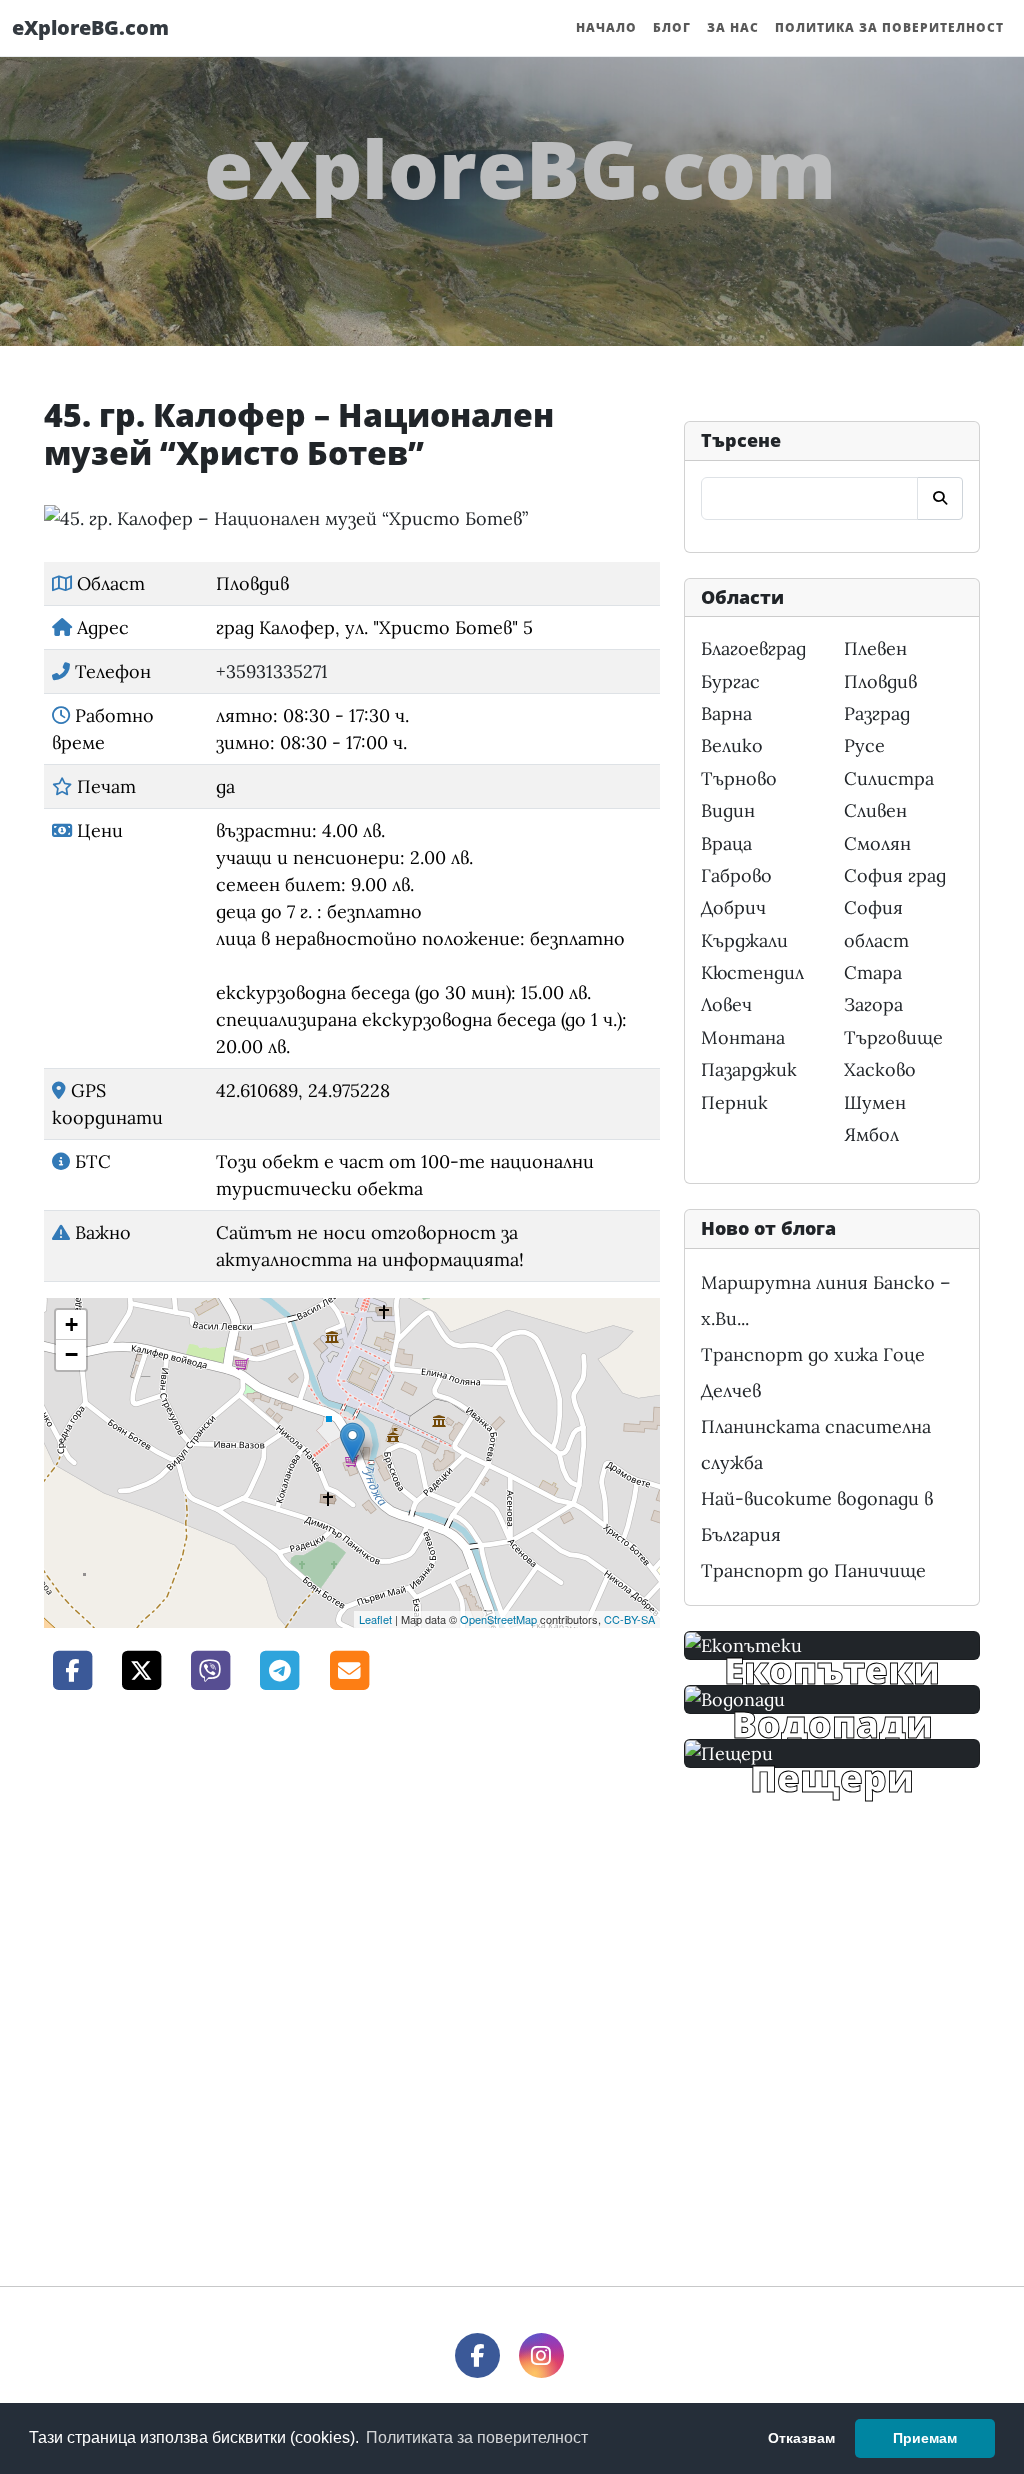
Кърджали (744, 940)
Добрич (733, 907)
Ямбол (871, 1134)
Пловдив (880, 681)
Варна (726, 713)
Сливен (875, 810)
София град (895, 875)
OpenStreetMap (498, 1619)
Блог (672, 27)
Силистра (889, 778)
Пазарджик (749, 1069)
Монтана (743, 1037)
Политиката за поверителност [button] (477, 2437)
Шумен (875, 1102)
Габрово (736, 875)
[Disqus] (352, 1986)
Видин (728, 810)
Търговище (893, 1037)
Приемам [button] (925, 2438)
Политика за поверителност (889, 27)
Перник (734, 1102)
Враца (726, 843)
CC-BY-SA (629, 1619)
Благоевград (753, 648)
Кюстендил (752, 972)
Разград (877, 713)
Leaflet (375, 1619)
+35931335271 (272, 671)
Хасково (880, 1069)
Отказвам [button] (801, 2438)
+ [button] (71, 1324)
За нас (733, 27)
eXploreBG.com (90, 27)
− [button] (71, 1354)
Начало (606, 27)
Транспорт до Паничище (813, 1570)
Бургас (730, 681)
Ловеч (726, 1004)
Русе (864, 745)
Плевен (875, 648)
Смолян (877, 843)
